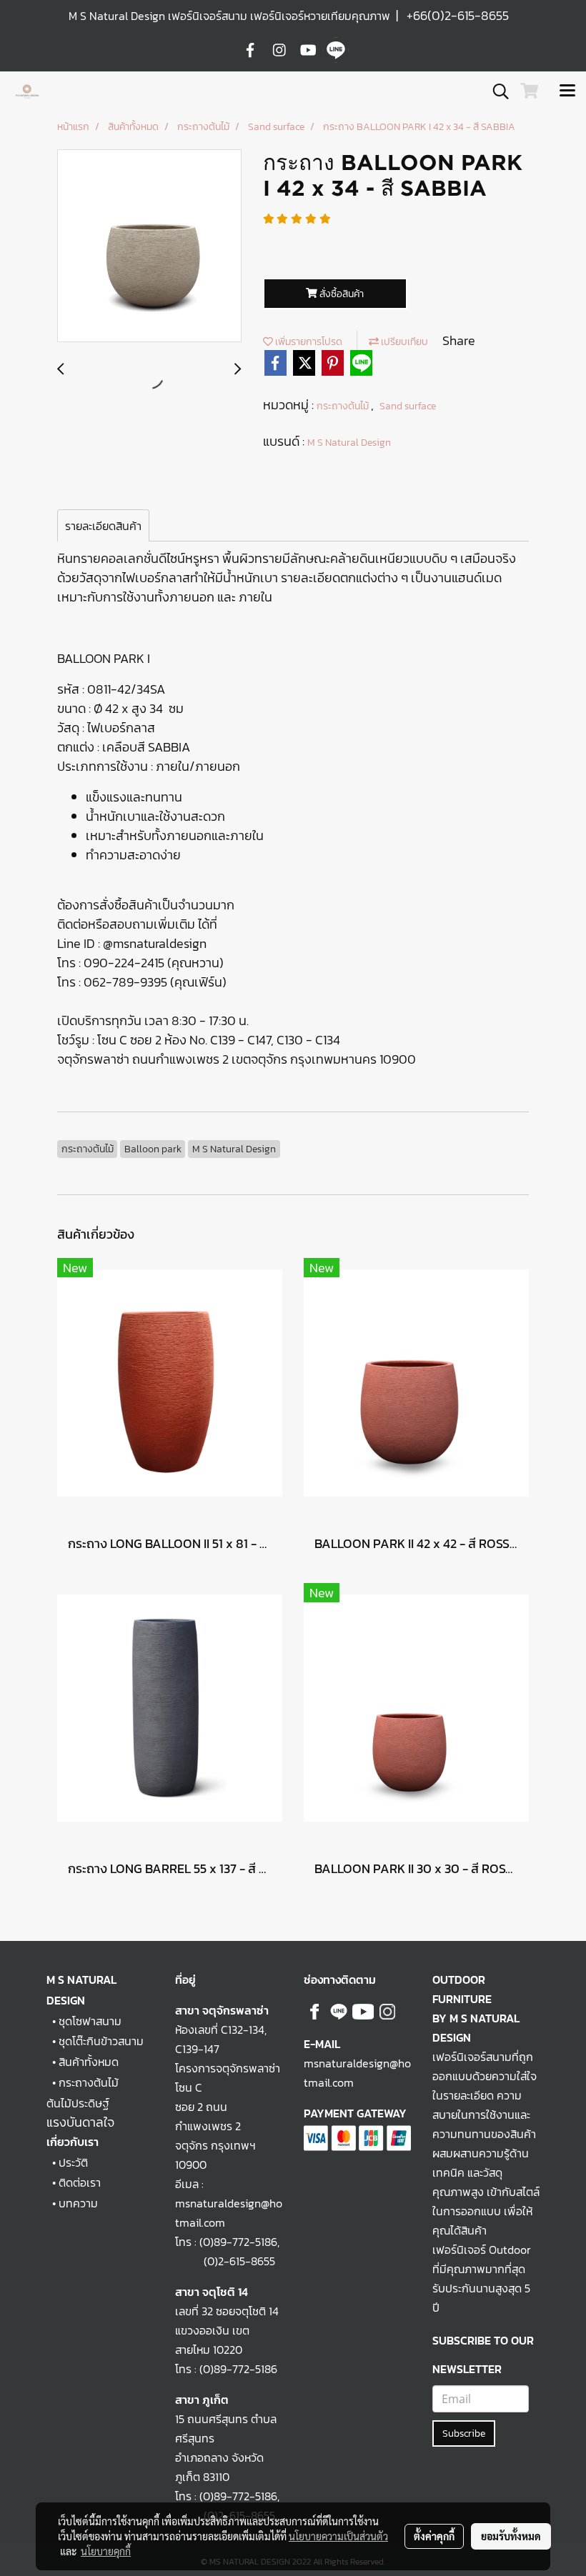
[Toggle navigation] (567, 91)
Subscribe (464, 2433)
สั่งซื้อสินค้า (341, 294)
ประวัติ (73, 2162)
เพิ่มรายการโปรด (308, 342)
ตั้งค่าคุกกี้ (434, 2536)
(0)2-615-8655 (225, 2261)
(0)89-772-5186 (238, 2242)
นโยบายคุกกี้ (106, 2551)
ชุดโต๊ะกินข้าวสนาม (101, 2041)
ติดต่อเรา (80, 2182)
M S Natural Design (349, 443)
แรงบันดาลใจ (80, 2122)
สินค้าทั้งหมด (89, 2062)
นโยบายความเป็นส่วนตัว (338, 2536)
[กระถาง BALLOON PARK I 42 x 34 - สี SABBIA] (149, 246)
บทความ (78, 2203)
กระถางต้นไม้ (344, 406)
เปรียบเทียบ (403, 342)
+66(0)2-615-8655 (458, 15)
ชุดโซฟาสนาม (90, 2021)
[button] (496, 91)
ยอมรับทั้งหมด (511, 2536)
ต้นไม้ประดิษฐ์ (78, 2103)
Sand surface (408, 406)
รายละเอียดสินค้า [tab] (103, 526)
